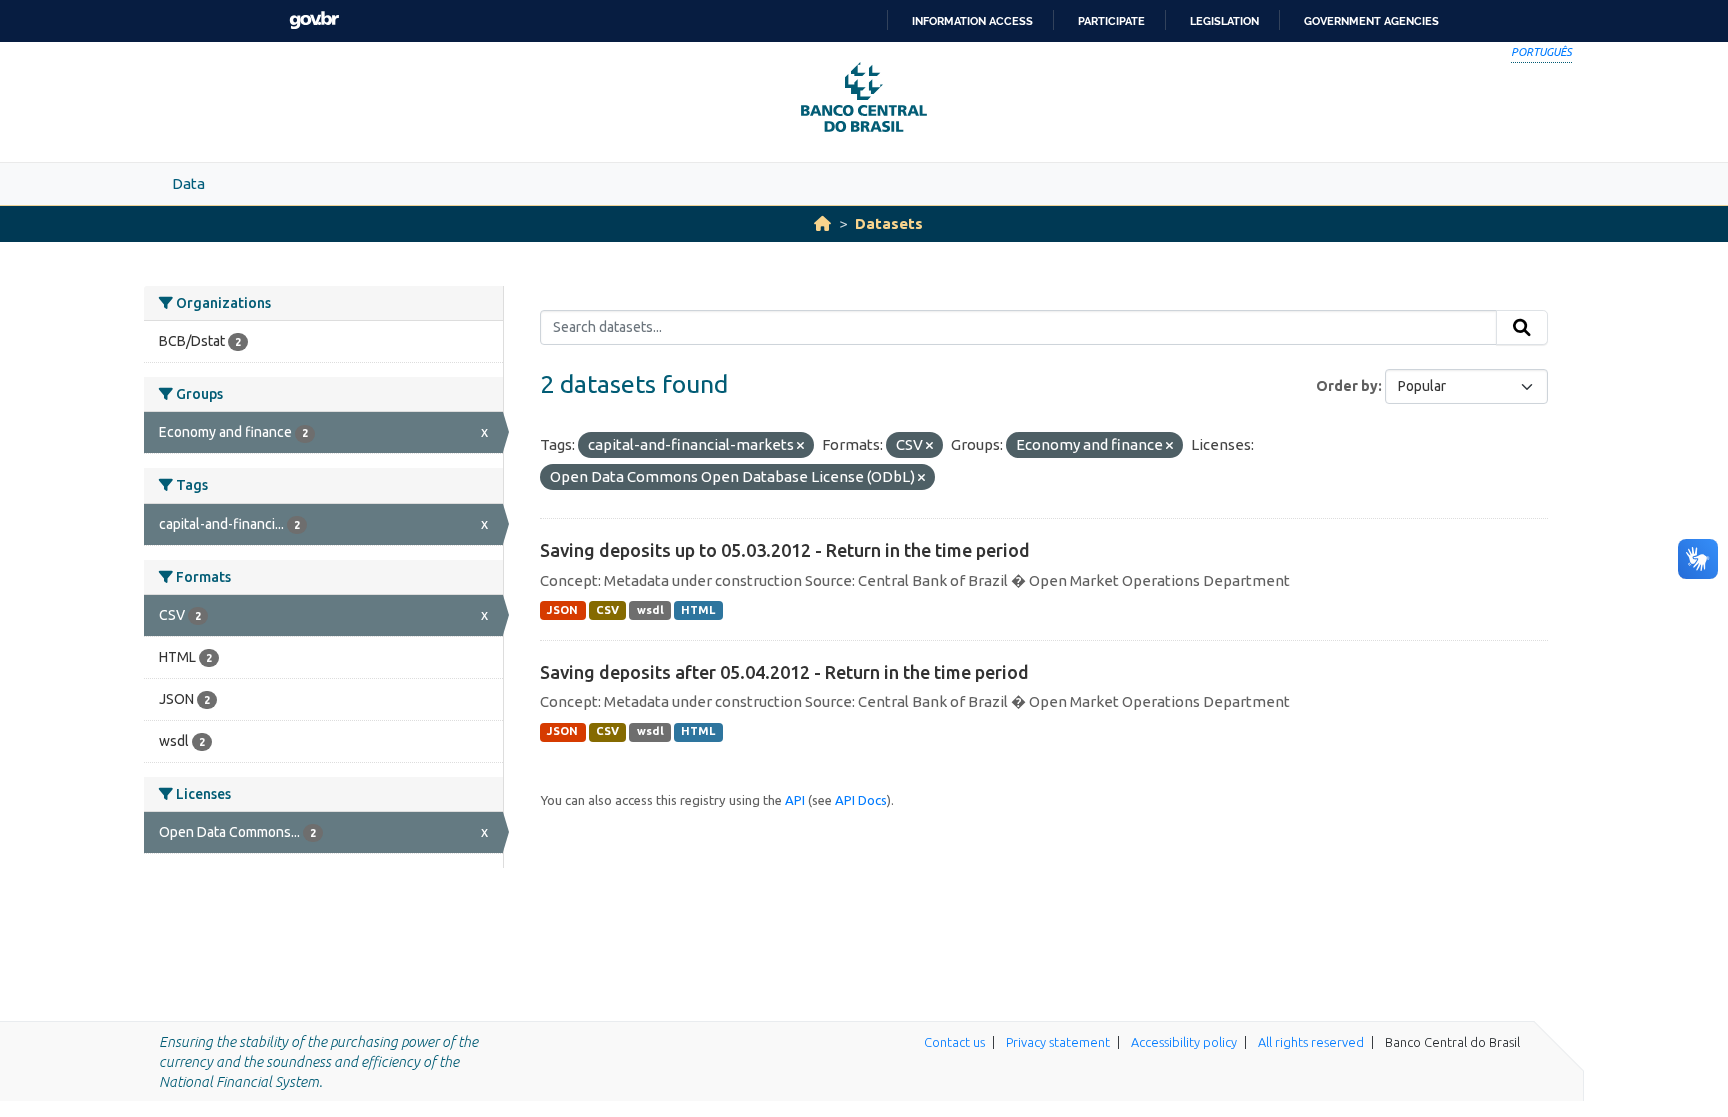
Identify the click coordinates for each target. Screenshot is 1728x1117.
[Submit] (1522, 328)
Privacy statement (1058, 1042)
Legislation (1224, 21)
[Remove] (800, 446)
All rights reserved (1311, 1042)
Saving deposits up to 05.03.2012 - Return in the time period (785, 550)
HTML (698, 610)
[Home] (822, 223)
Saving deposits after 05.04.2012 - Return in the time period (784, 672)
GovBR (314, 20)
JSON (562, 610)
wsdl (650, 610)
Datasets (889, 223)
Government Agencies (1371, 21)
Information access (972, 21)
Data (188, 183)
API (795, 800)
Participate (1111, 21)
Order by (1347, 386)
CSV (607, 610)
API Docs (861, 800)
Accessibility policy (1184, 1042)
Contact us (954, 1042)
